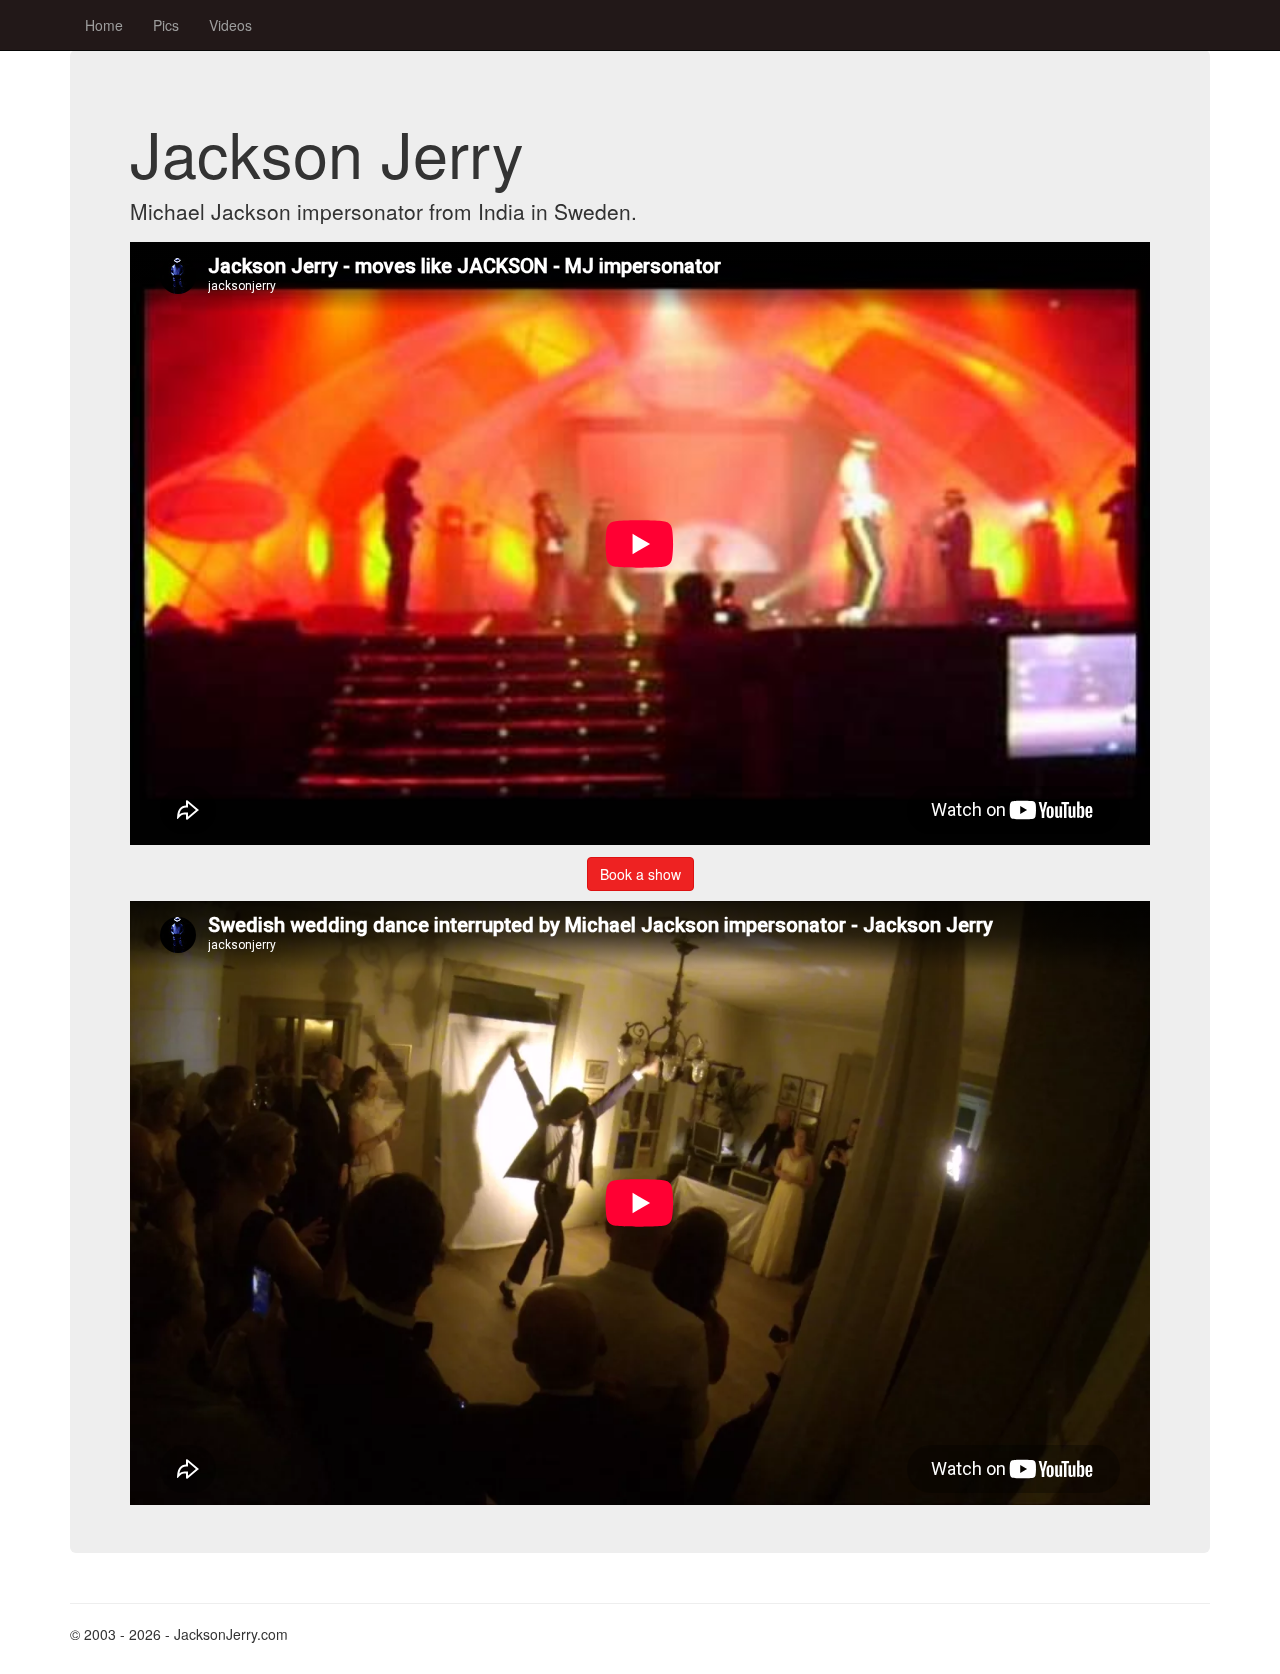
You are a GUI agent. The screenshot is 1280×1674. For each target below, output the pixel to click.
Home (104, 25)
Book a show (640, 874)
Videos (230, 25)
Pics (166, 25)
